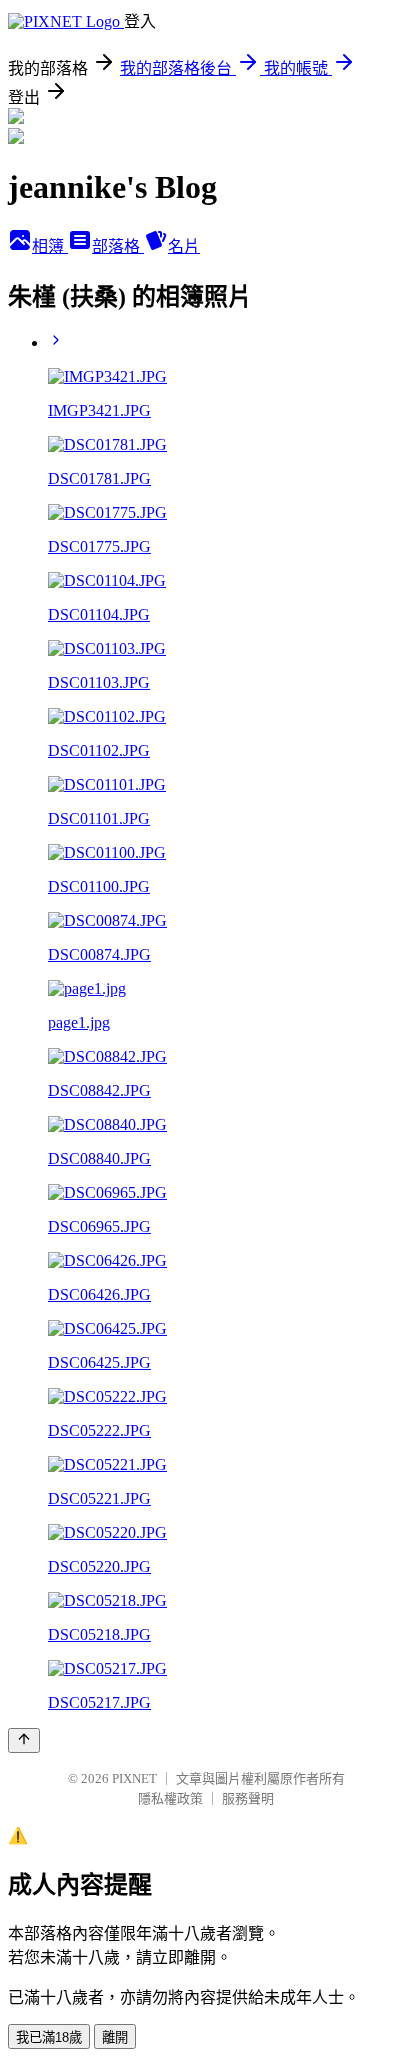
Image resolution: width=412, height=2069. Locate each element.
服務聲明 (248, 1798)
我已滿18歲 (49, 2037)
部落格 (118, 246)
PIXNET (134, 1778)
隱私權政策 (170, 1798)
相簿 (50, 246)
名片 (184, 246)
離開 (115, 2037)
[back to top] (24, 1740)
